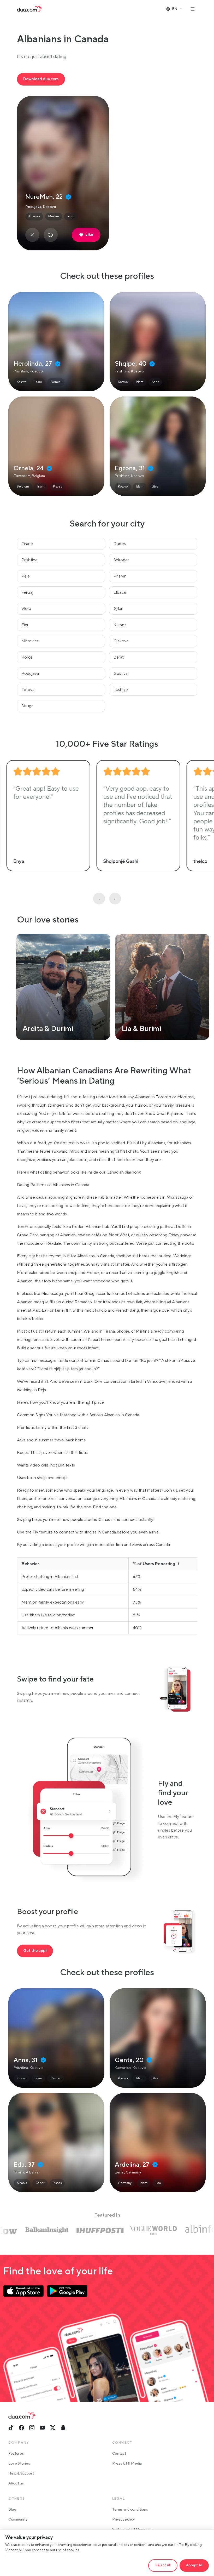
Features (16, 2454)
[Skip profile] (32, 235)
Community (18, 2520)
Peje (26, 576)
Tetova (28, 690)
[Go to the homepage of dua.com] (29, 9)
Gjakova (121, 641)
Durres (120, 544)
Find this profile (56, 342)
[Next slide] (115, 899)
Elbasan (121, 592)
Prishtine (29, 560)
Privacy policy (123, 2520)
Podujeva (30, 673)
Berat (119, 657)
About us (16, 2483)
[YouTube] (42, 2428)
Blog (12, 2510)
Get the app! (35, 1951)
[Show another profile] (51, 235)
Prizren (120, 576)
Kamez (120, 625)
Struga (27, 706)
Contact (119, 2454)
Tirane (27, 544)
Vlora (26, 609)
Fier (25, 625)
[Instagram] (32, 2428)
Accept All (194, 2565)
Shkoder (121, 560)
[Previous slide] (99, 899)
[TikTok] (11, 2428)
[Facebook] (21, 2428)
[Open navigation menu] (193, 9)
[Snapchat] (63, 2428)
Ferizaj (27, 592)
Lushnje (121, 690)
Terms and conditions (130, 2510)
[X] (53, 2428)
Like (89, 235)
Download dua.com (41, 79)
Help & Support (21, 2473)
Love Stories (19, 2464)
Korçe (27, 657)
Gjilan (118, 609)
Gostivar (121, 673)
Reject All (163, 2565)
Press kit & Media (127, 2464)
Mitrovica (30, 641)
